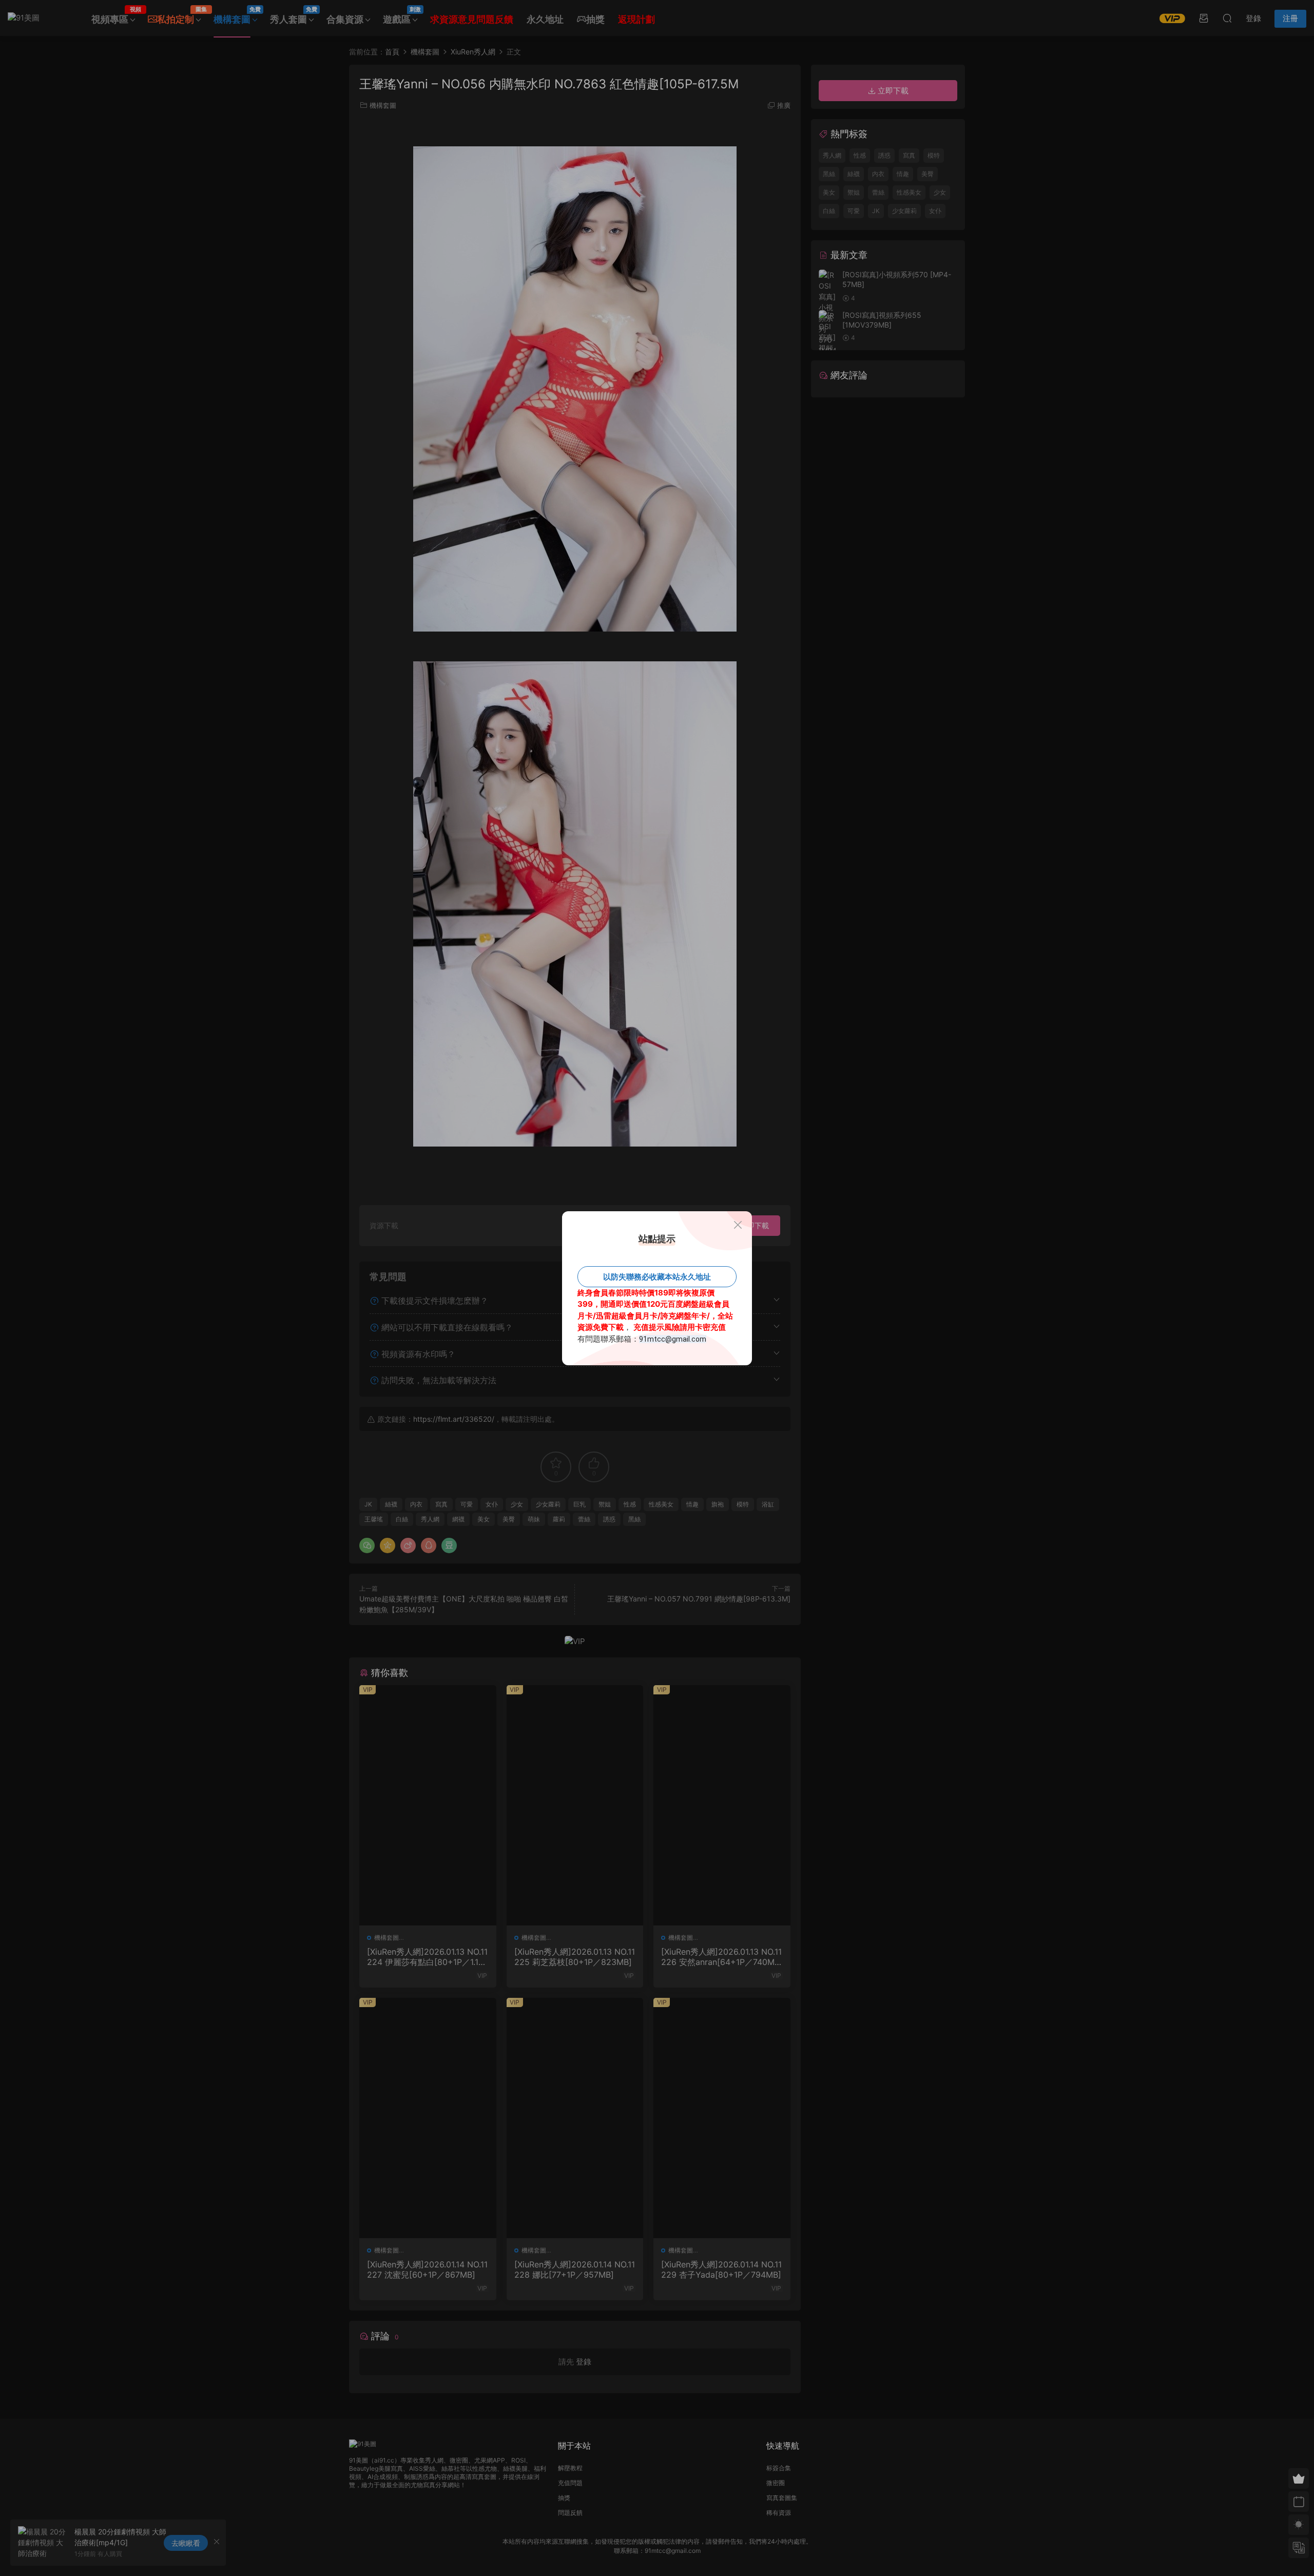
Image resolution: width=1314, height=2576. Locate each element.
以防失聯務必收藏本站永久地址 (657, 1277)
